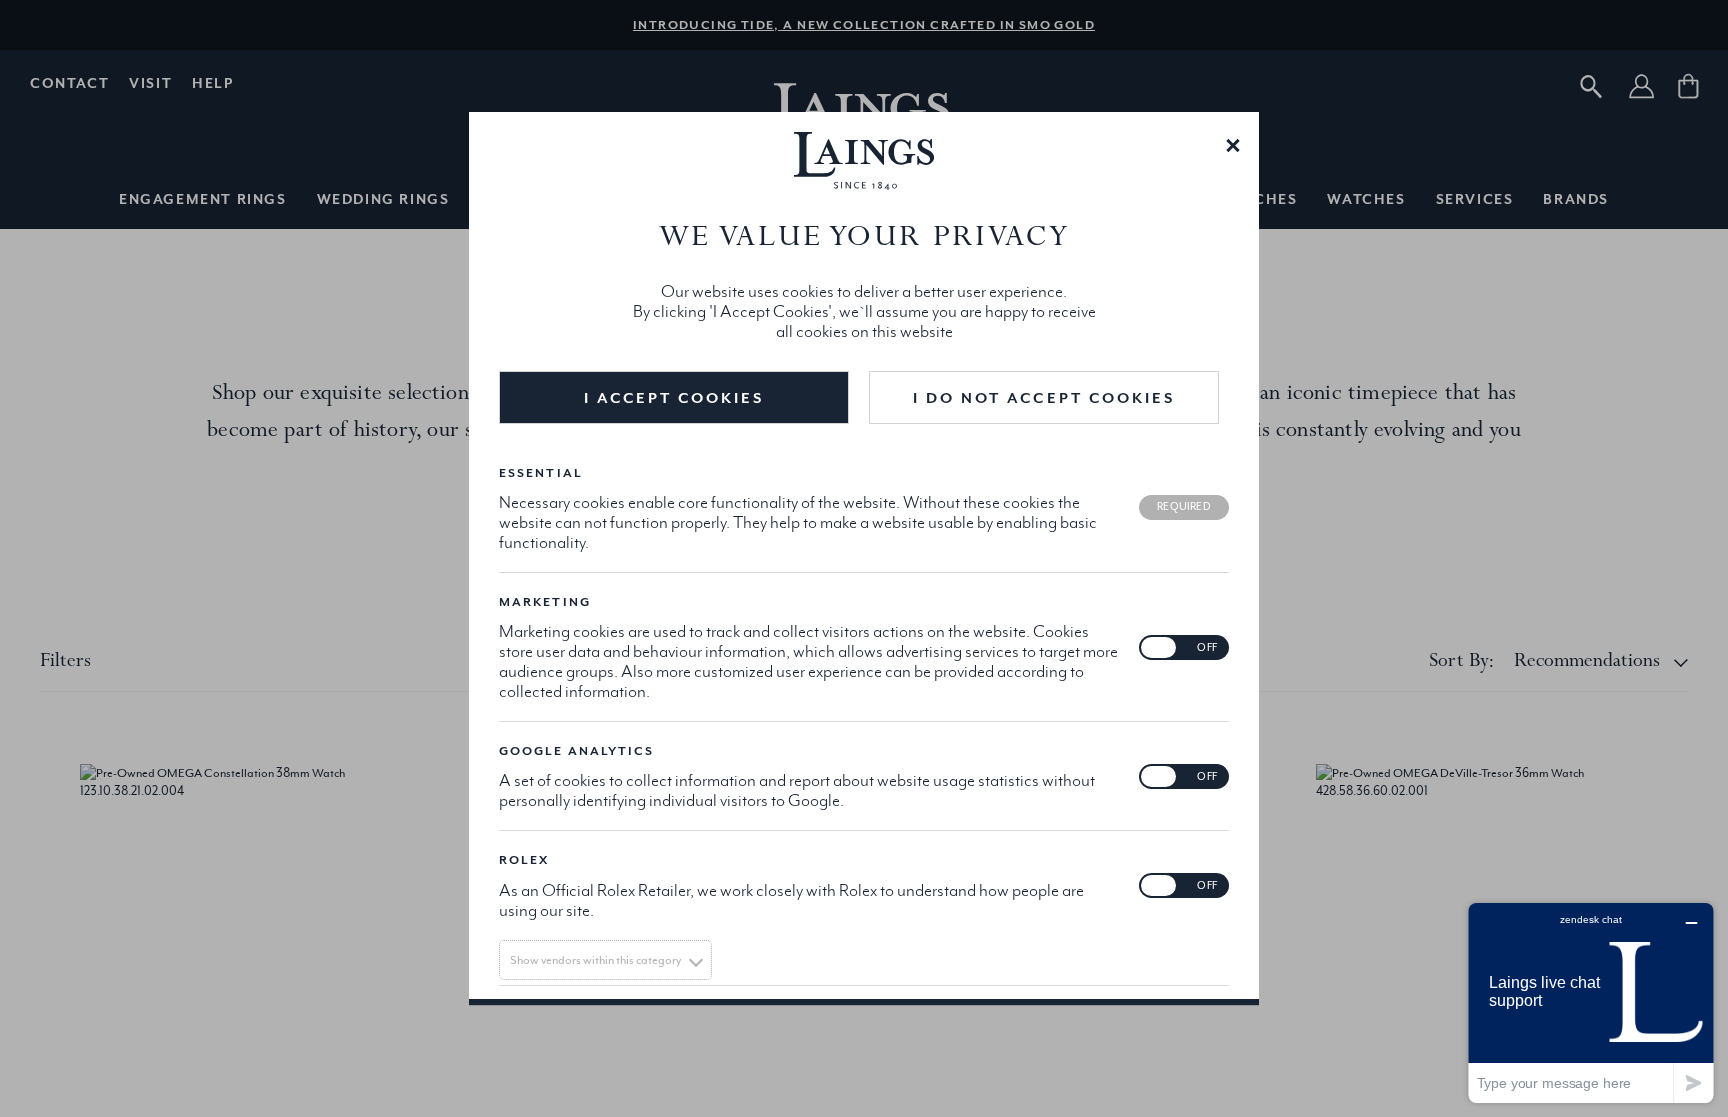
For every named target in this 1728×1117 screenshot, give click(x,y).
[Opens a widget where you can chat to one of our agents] (1591, 1002)
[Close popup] (1233, 144)
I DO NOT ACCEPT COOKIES (1044, 397)
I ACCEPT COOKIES (674, 397)
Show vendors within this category (595, 960)
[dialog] (864, 559)
